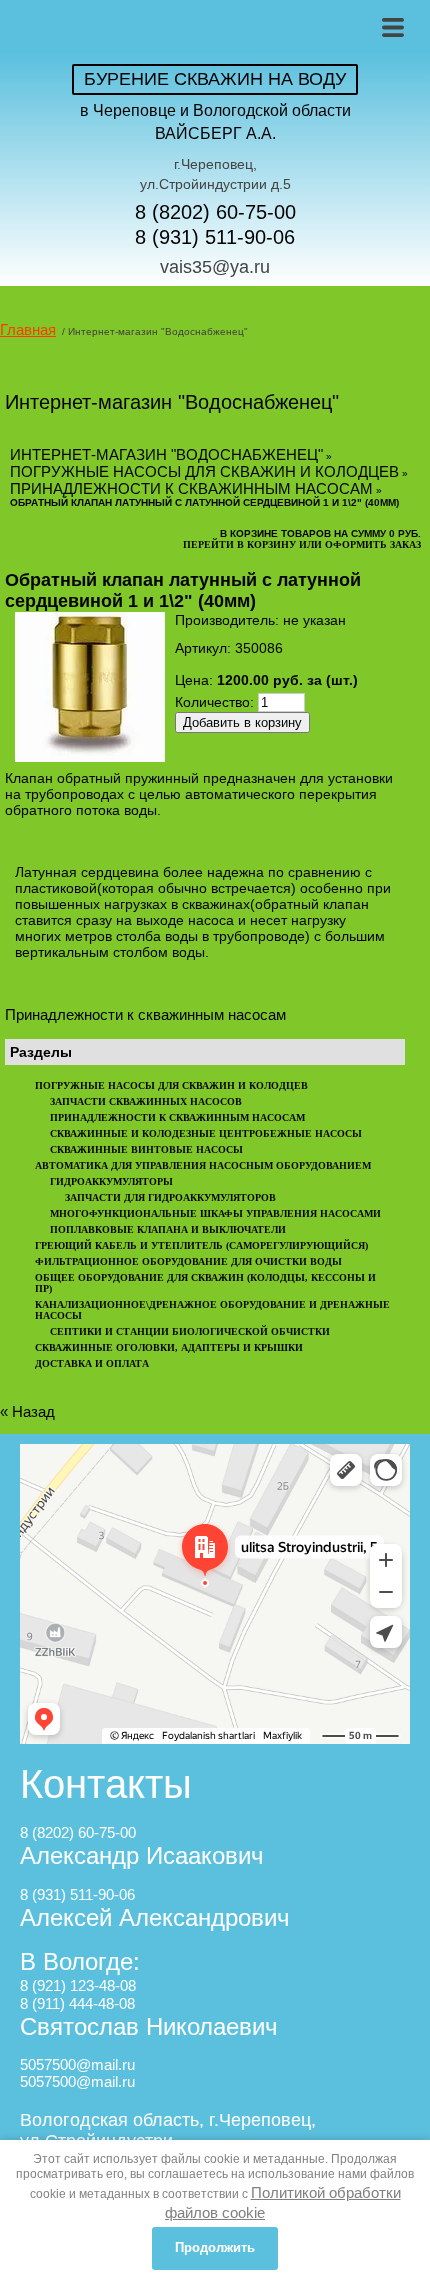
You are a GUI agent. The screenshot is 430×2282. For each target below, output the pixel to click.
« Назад (27, 1411)
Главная (28, 329)
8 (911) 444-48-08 (77, 2003)
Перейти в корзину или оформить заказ (302, 544)
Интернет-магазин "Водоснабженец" (166, 454)
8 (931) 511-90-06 (215, 237)
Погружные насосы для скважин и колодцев (204, 471)
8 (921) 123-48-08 (78, 1985)
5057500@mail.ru (77, 2064)
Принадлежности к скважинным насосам (191, 488)
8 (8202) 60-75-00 (215, 212)
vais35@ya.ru (215, 267)
